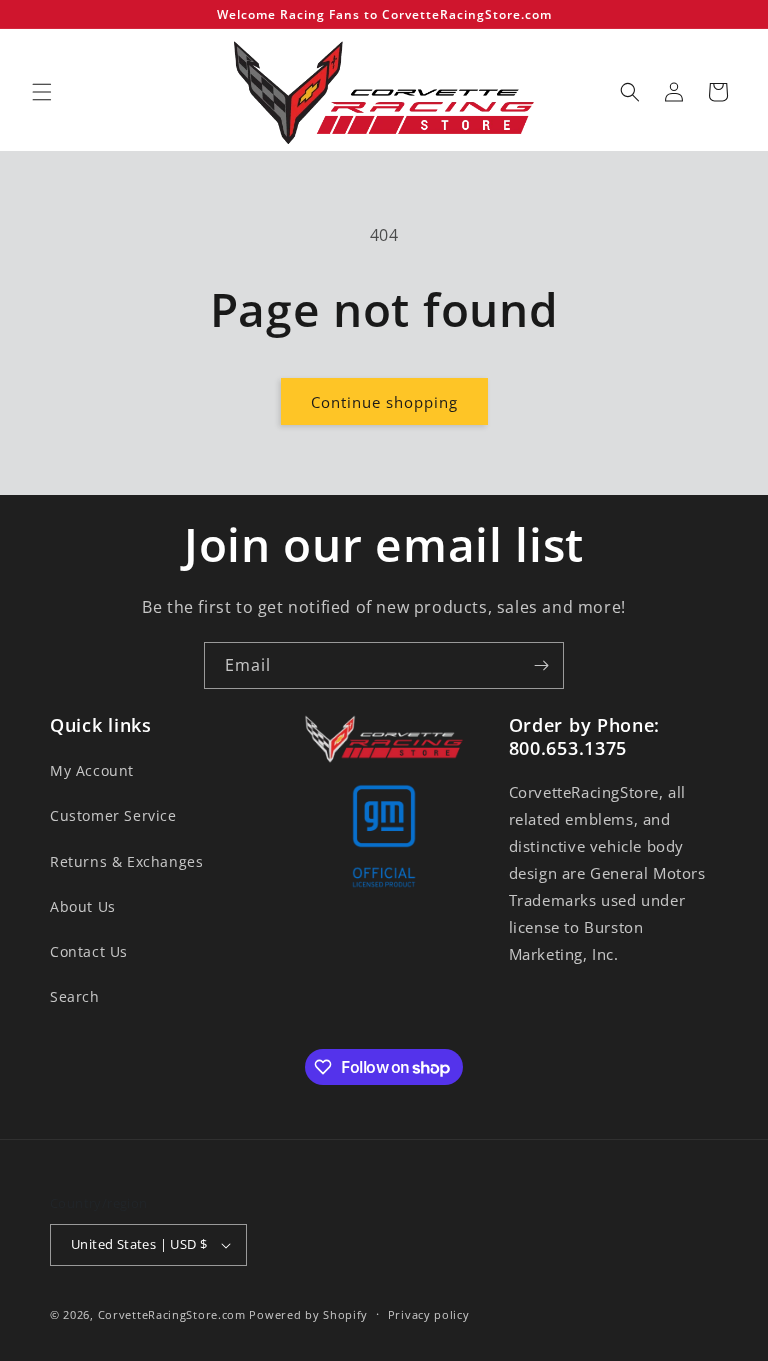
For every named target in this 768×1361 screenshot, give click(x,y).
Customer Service (113, 815)
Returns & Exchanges (126, 861)
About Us (83, 906)
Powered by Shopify (308, 1314)
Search (75, 996)
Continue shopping (384, 402)
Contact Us (89, 951)
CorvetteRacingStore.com (172, 1314)
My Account (92, 770)
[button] (42, 92)
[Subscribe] (541, 665)
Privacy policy (429, 1314)
